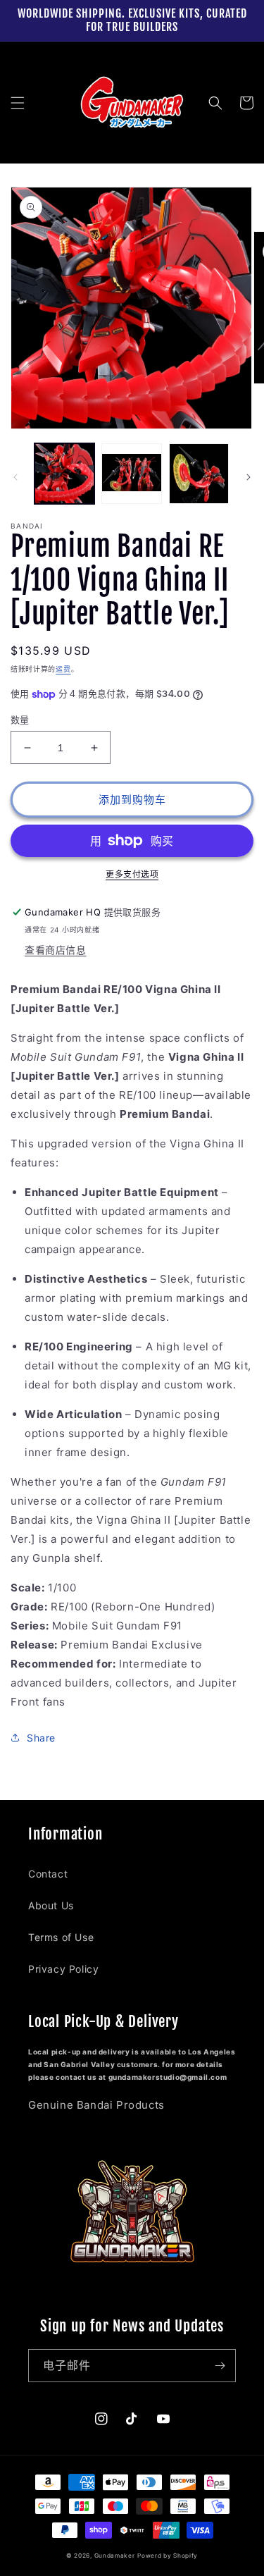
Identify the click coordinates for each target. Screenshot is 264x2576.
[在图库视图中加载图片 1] (64, 473)
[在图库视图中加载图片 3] (199, 473)
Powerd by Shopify (168, 2556)
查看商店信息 (56, 950)
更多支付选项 (132, 874)
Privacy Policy (63, 1969)
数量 (20, 720)
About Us (51, 1905)
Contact (48, 1874)
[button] (18, 103)
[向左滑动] (15, 477)
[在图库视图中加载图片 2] (131, 473)
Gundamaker (115, 2556)
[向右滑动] (249, 477)
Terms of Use (61, 1937)
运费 (63, 669)
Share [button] (41, 1738)
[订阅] (220, 2366)
